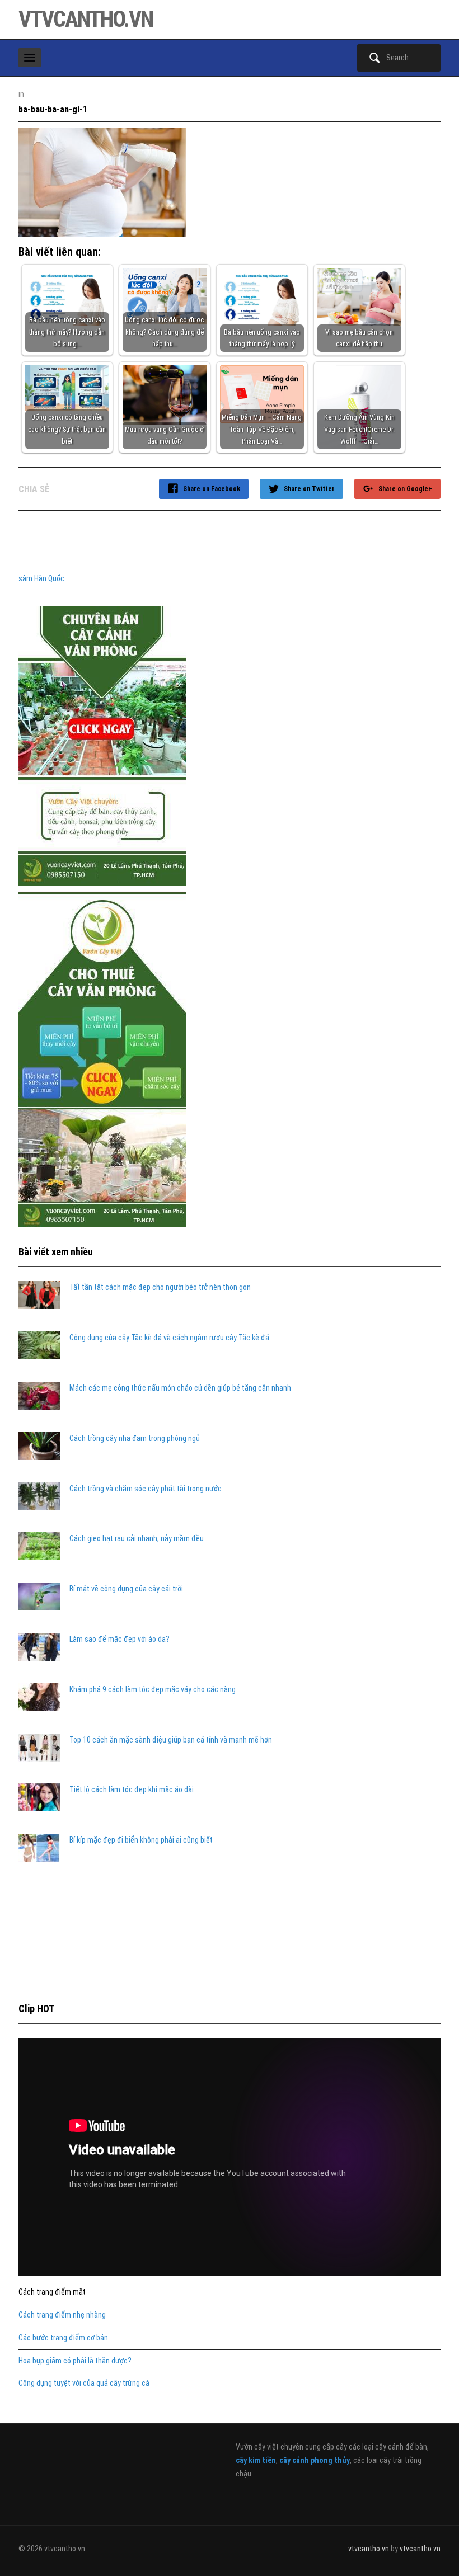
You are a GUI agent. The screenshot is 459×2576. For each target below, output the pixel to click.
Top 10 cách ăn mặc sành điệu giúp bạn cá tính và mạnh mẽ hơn (171, 1740)
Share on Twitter (309, 489)
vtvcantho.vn (86, 19)
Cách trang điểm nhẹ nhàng (62, 2315)
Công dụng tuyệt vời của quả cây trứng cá (84, 2383)
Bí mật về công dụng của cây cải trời (126, 1589)
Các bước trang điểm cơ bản (63, 2338)
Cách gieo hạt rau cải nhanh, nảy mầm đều (137, 1538)
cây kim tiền (256, 2460)
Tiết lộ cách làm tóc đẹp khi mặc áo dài (132, 1789)
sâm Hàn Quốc (41, 578)
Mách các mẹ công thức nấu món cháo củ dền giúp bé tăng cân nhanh (180, 1388)
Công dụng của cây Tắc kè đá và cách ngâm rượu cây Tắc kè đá (169, 1338)
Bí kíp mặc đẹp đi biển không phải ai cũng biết (141, 1840)
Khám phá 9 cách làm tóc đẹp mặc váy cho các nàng (153, 1689)
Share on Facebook (212, 489)
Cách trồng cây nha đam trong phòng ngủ (135, 1438)
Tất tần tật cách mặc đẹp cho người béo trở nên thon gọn (160, 1287)
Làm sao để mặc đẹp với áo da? (120, 1639)
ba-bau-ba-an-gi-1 (53, 109)
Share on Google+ (405, 489)
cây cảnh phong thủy (315, 2460)
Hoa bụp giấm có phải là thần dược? (75, 2361)
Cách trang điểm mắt (52, 2292)
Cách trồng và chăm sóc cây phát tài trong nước (146, 1489)
